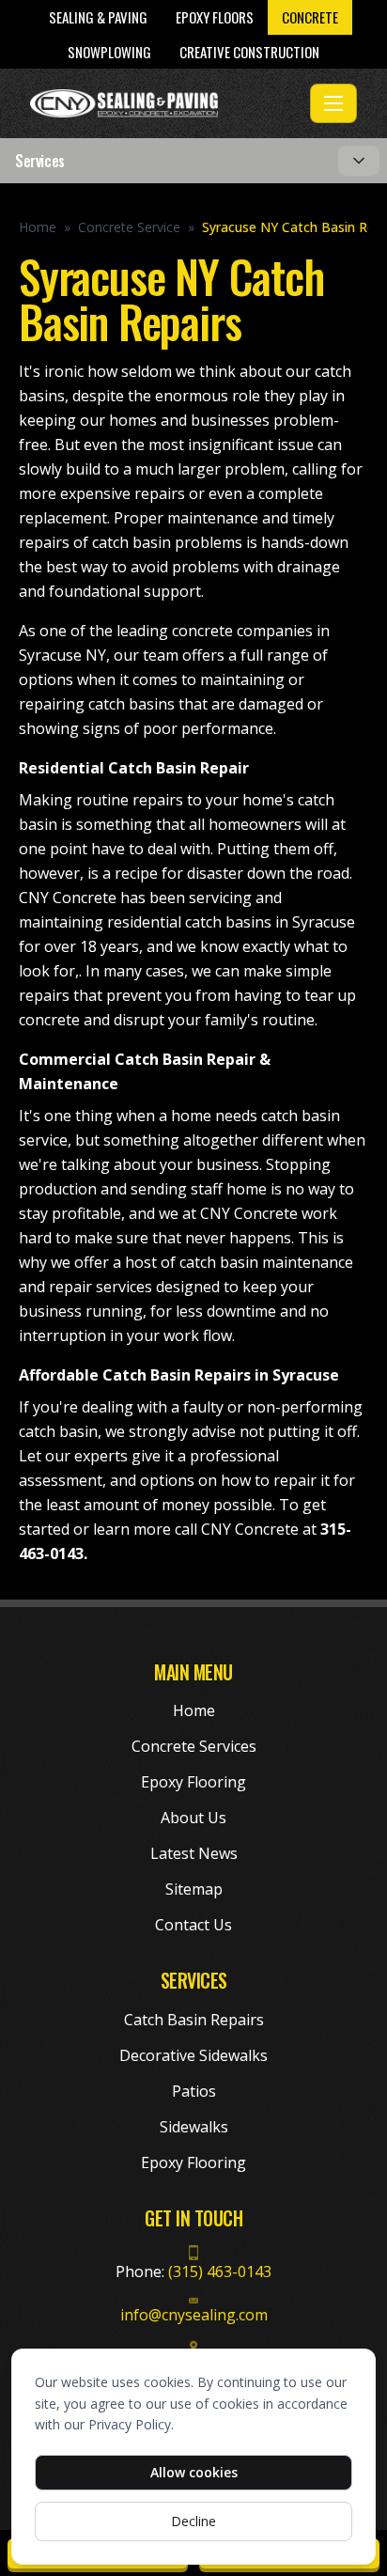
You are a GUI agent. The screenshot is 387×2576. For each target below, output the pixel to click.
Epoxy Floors (215, 17)
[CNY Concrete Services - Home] (166, 103)
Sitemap (194, 1889)
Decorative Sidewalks (193, 2055)
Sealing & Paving (98, 17)
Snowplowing (109, 52)
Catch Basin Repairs (194, 2020)
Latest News (194, 1853)
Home (38, 227)
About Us (193, 1818)
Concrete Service (129, 227)
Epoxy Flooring (193, 1782)
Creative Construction (249, 52)
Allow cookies (194, 2472)
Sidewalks (194, 2127)
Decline (193, 2521)
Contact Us (193, 1925)
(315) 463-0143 (220, 2272)
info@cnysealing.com (194, 2315)
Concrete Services (194, 1746)
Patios (194, 2091)
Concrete (310, 17)
